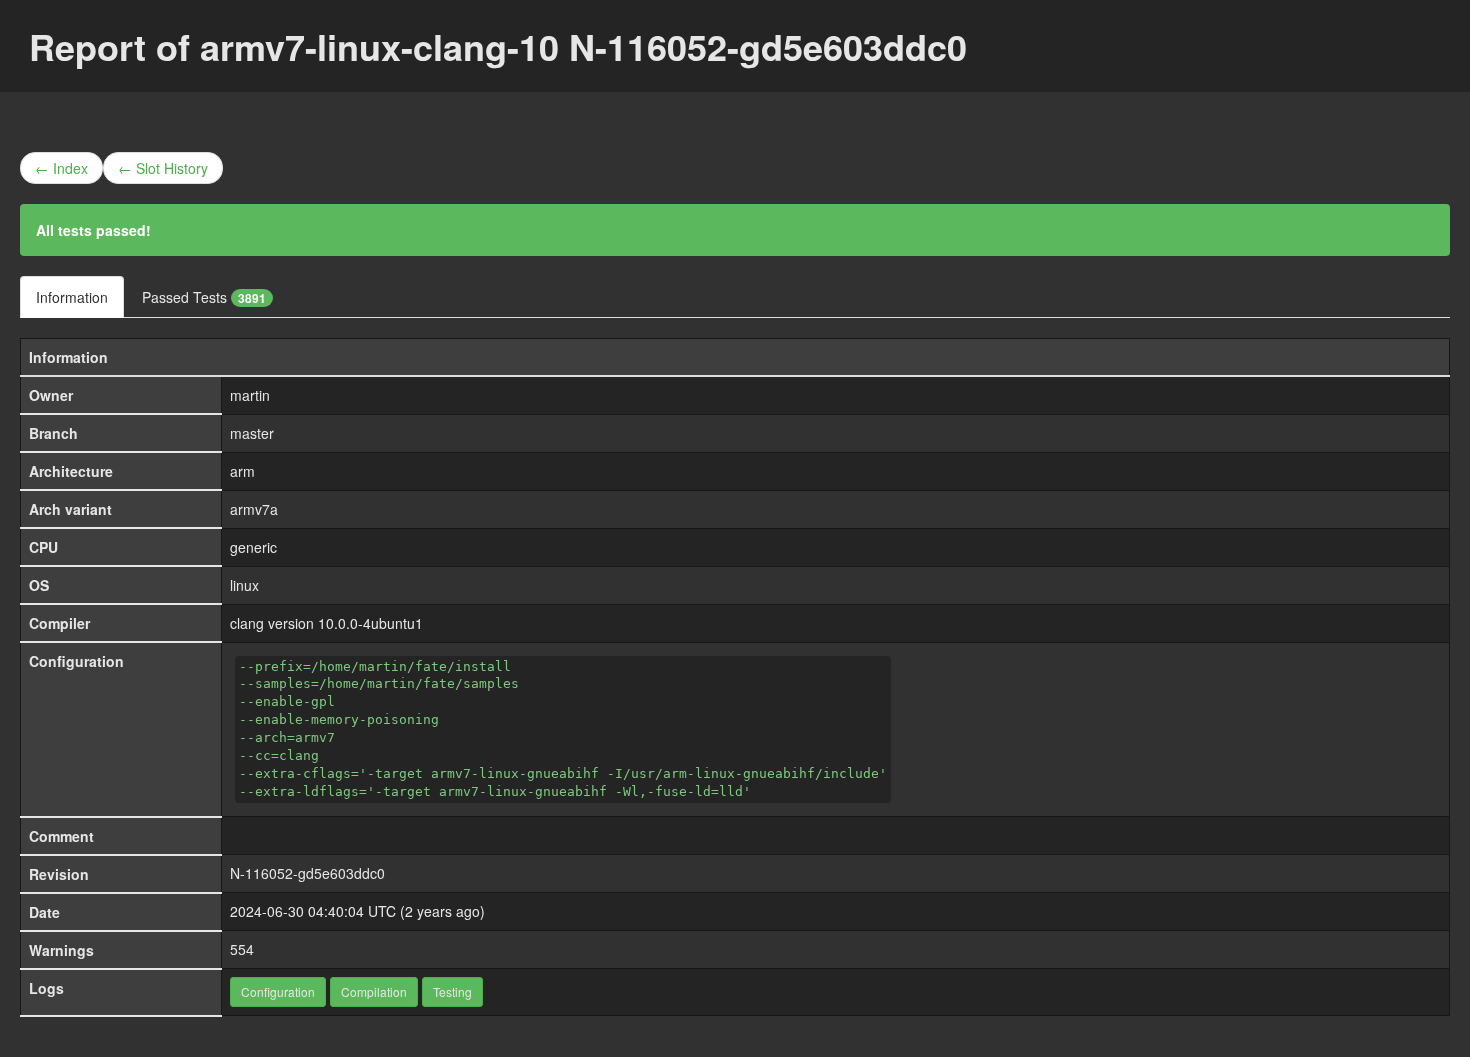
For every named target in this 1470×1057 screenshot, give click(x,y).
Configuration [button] (278, 991)
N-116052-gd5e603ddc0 (307, 873)
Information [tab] (72, 297)
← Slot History (163, 168)
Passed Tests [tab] (204, 297)
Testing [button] (452, 991)
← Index (61, 168)
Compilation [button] (374, 991)
